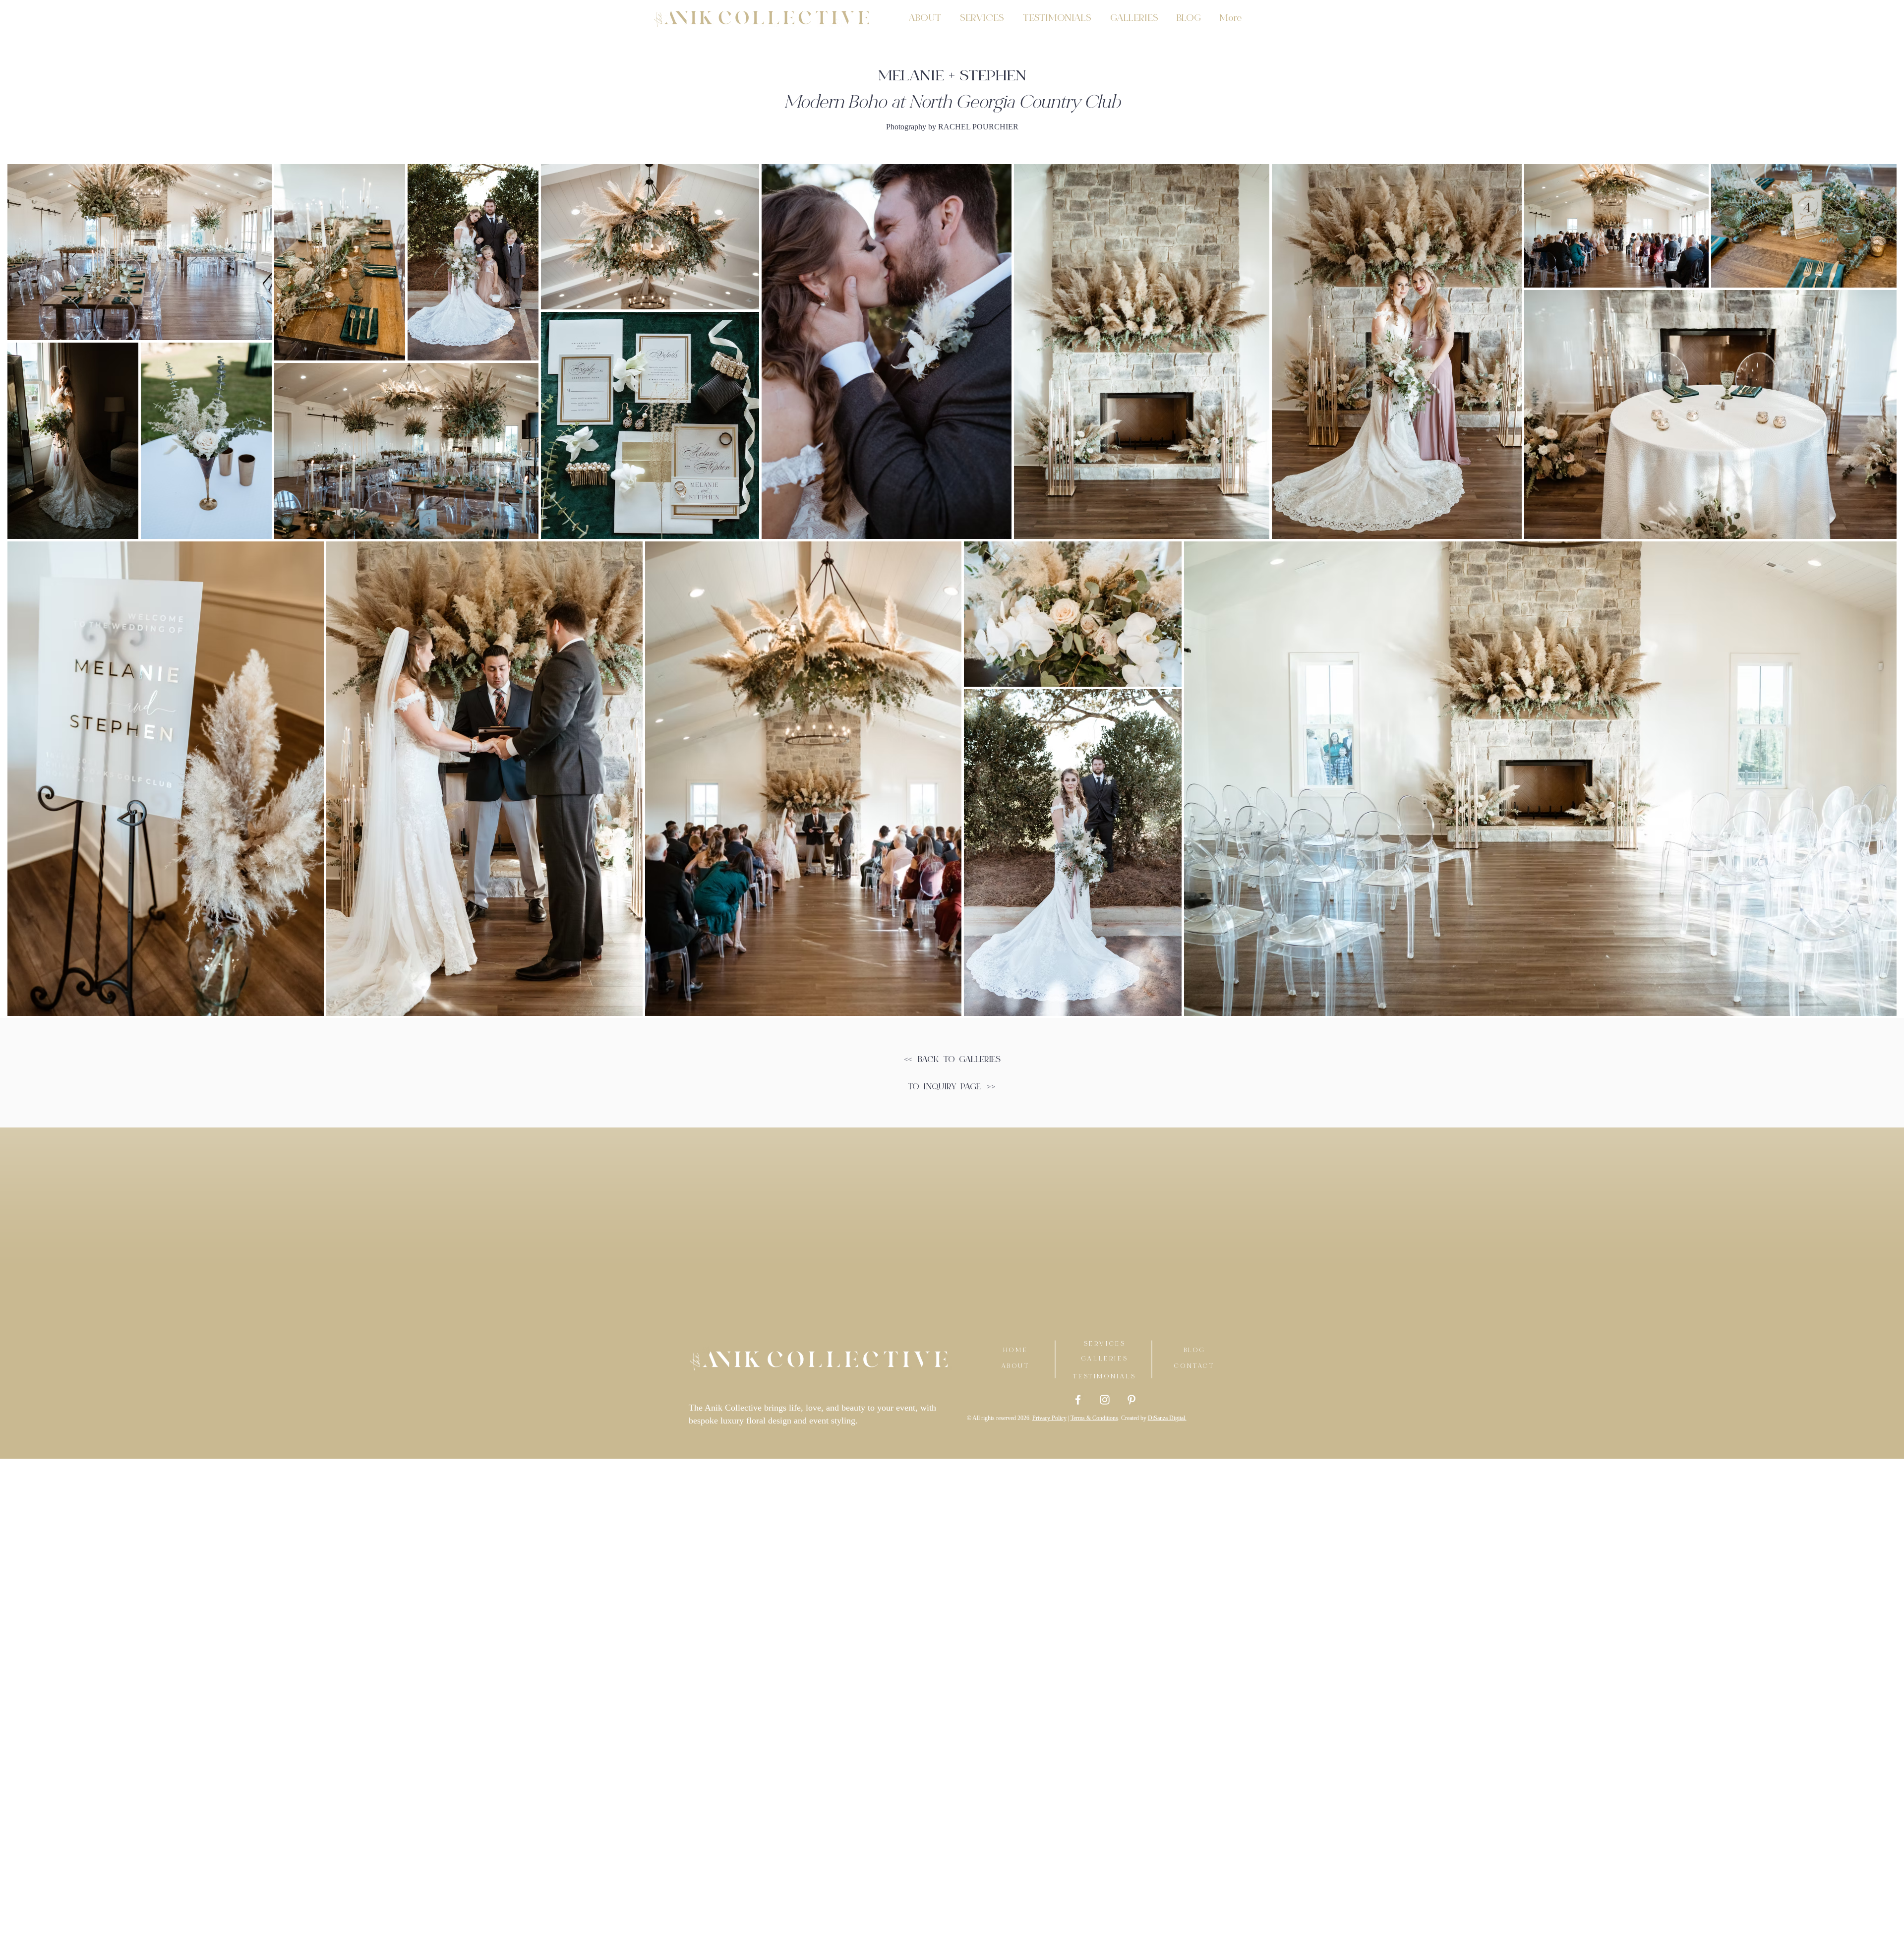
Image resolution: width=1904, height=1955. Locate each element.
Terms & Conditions (1094, 1418)
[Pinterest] (1131, 1400)
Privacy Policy (1049, 1418)
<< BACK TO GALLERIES (952, 1060)
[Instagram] (1105, 1400)
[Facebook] (1078, 1400)
